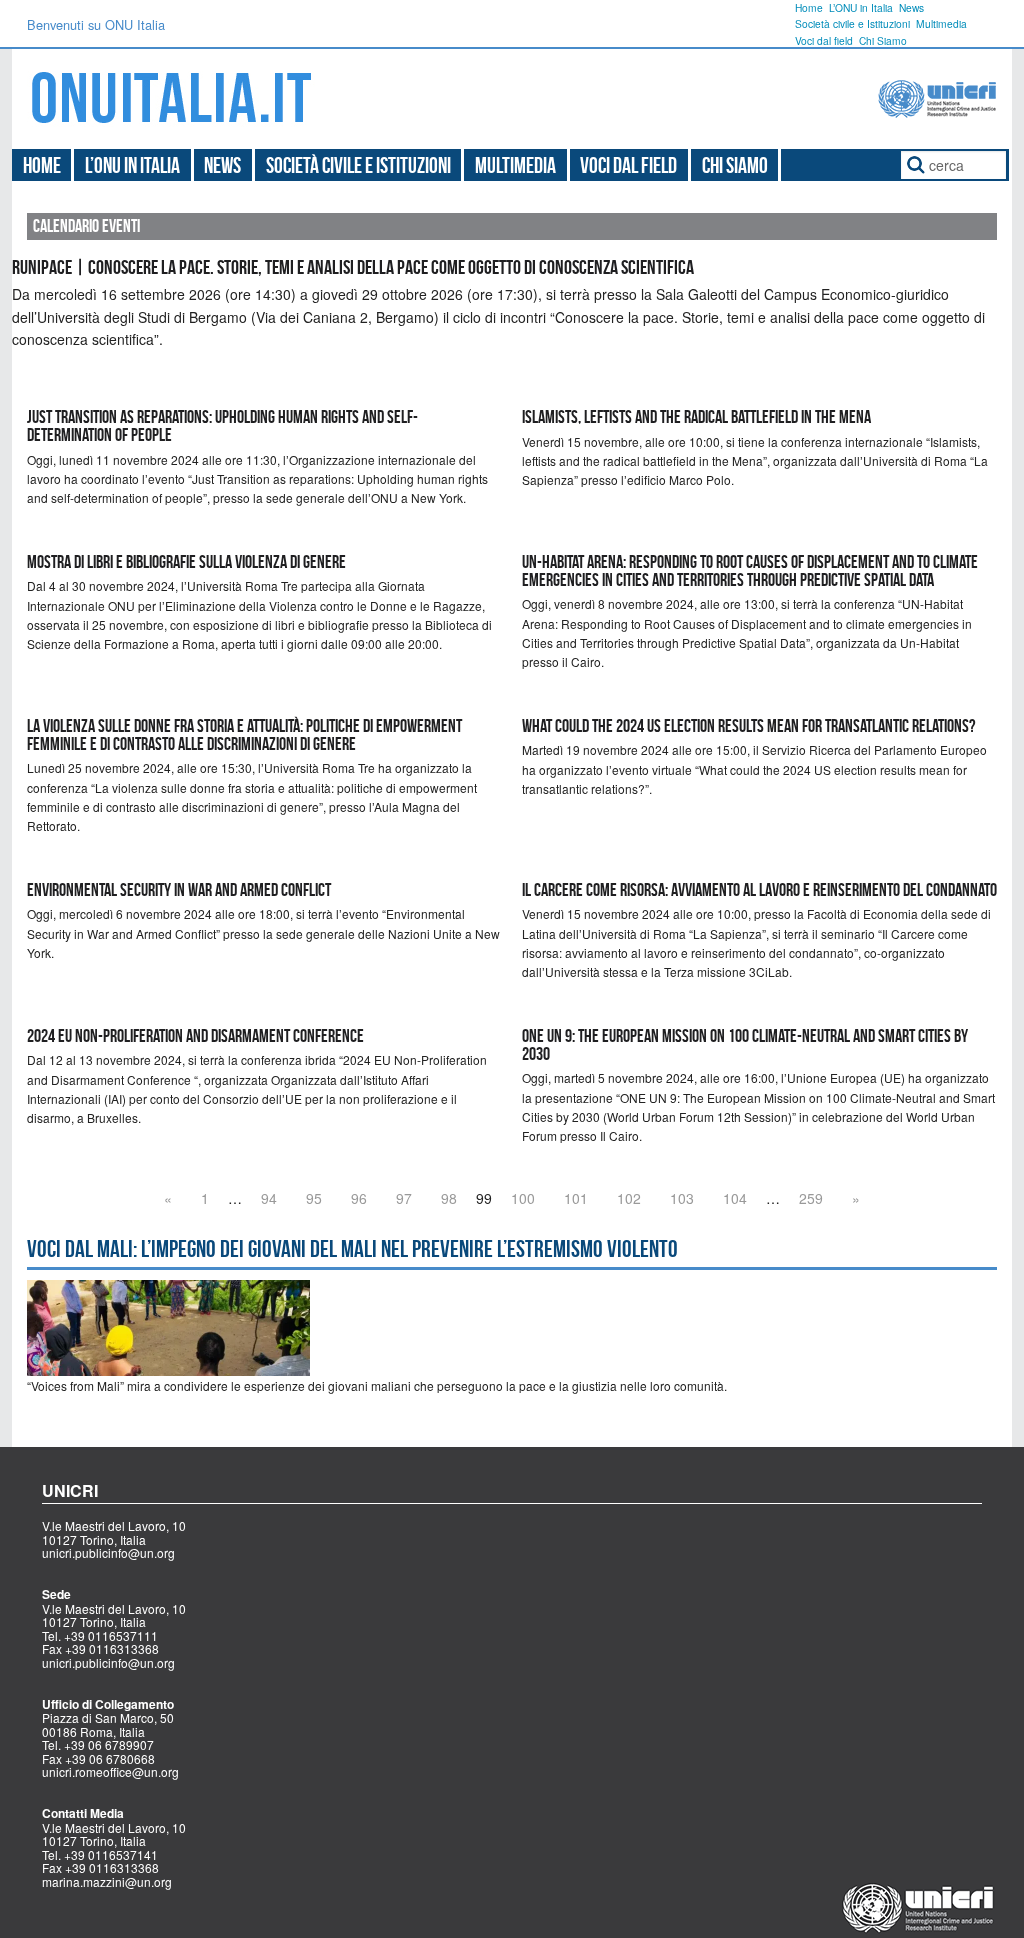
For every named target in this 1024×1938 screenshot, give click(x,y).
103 (682, 1198)
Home (809, 7)
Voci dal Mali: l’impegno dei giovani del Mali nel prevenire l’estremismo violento (352, 1249)
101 (576, 1198)
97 (404, 1198)
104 (735, 1198)
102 (629, 1198)
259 (811, 1198)
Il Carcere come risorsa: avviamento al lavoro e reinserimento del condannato (759, 890)
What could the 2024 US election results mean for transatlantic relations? (748, 726)
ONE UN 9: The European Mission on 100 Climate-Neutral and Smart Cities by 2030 (745, 1045)
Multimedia (941, 23)
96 (359, 1198)
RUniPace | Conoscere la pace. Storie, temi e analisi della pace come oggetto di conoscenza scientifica (353, 267)
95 (314, 1198)
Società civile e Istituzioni (852, 23)
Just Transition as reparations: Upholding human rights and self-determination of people (222, 426)
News (911, 7)
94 (269, 1198)
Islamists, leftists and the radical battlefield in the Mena (696, 417)
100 (523, 1198)
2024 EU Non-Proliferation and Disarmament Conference (195, 1036)
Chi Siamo (883, 40)
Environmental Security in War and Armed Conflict (179, 890)
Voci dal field (824, 40)
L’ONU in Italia (861, 7)
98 (449, 1198)
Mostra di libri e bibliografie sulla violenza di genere (186, 562)
